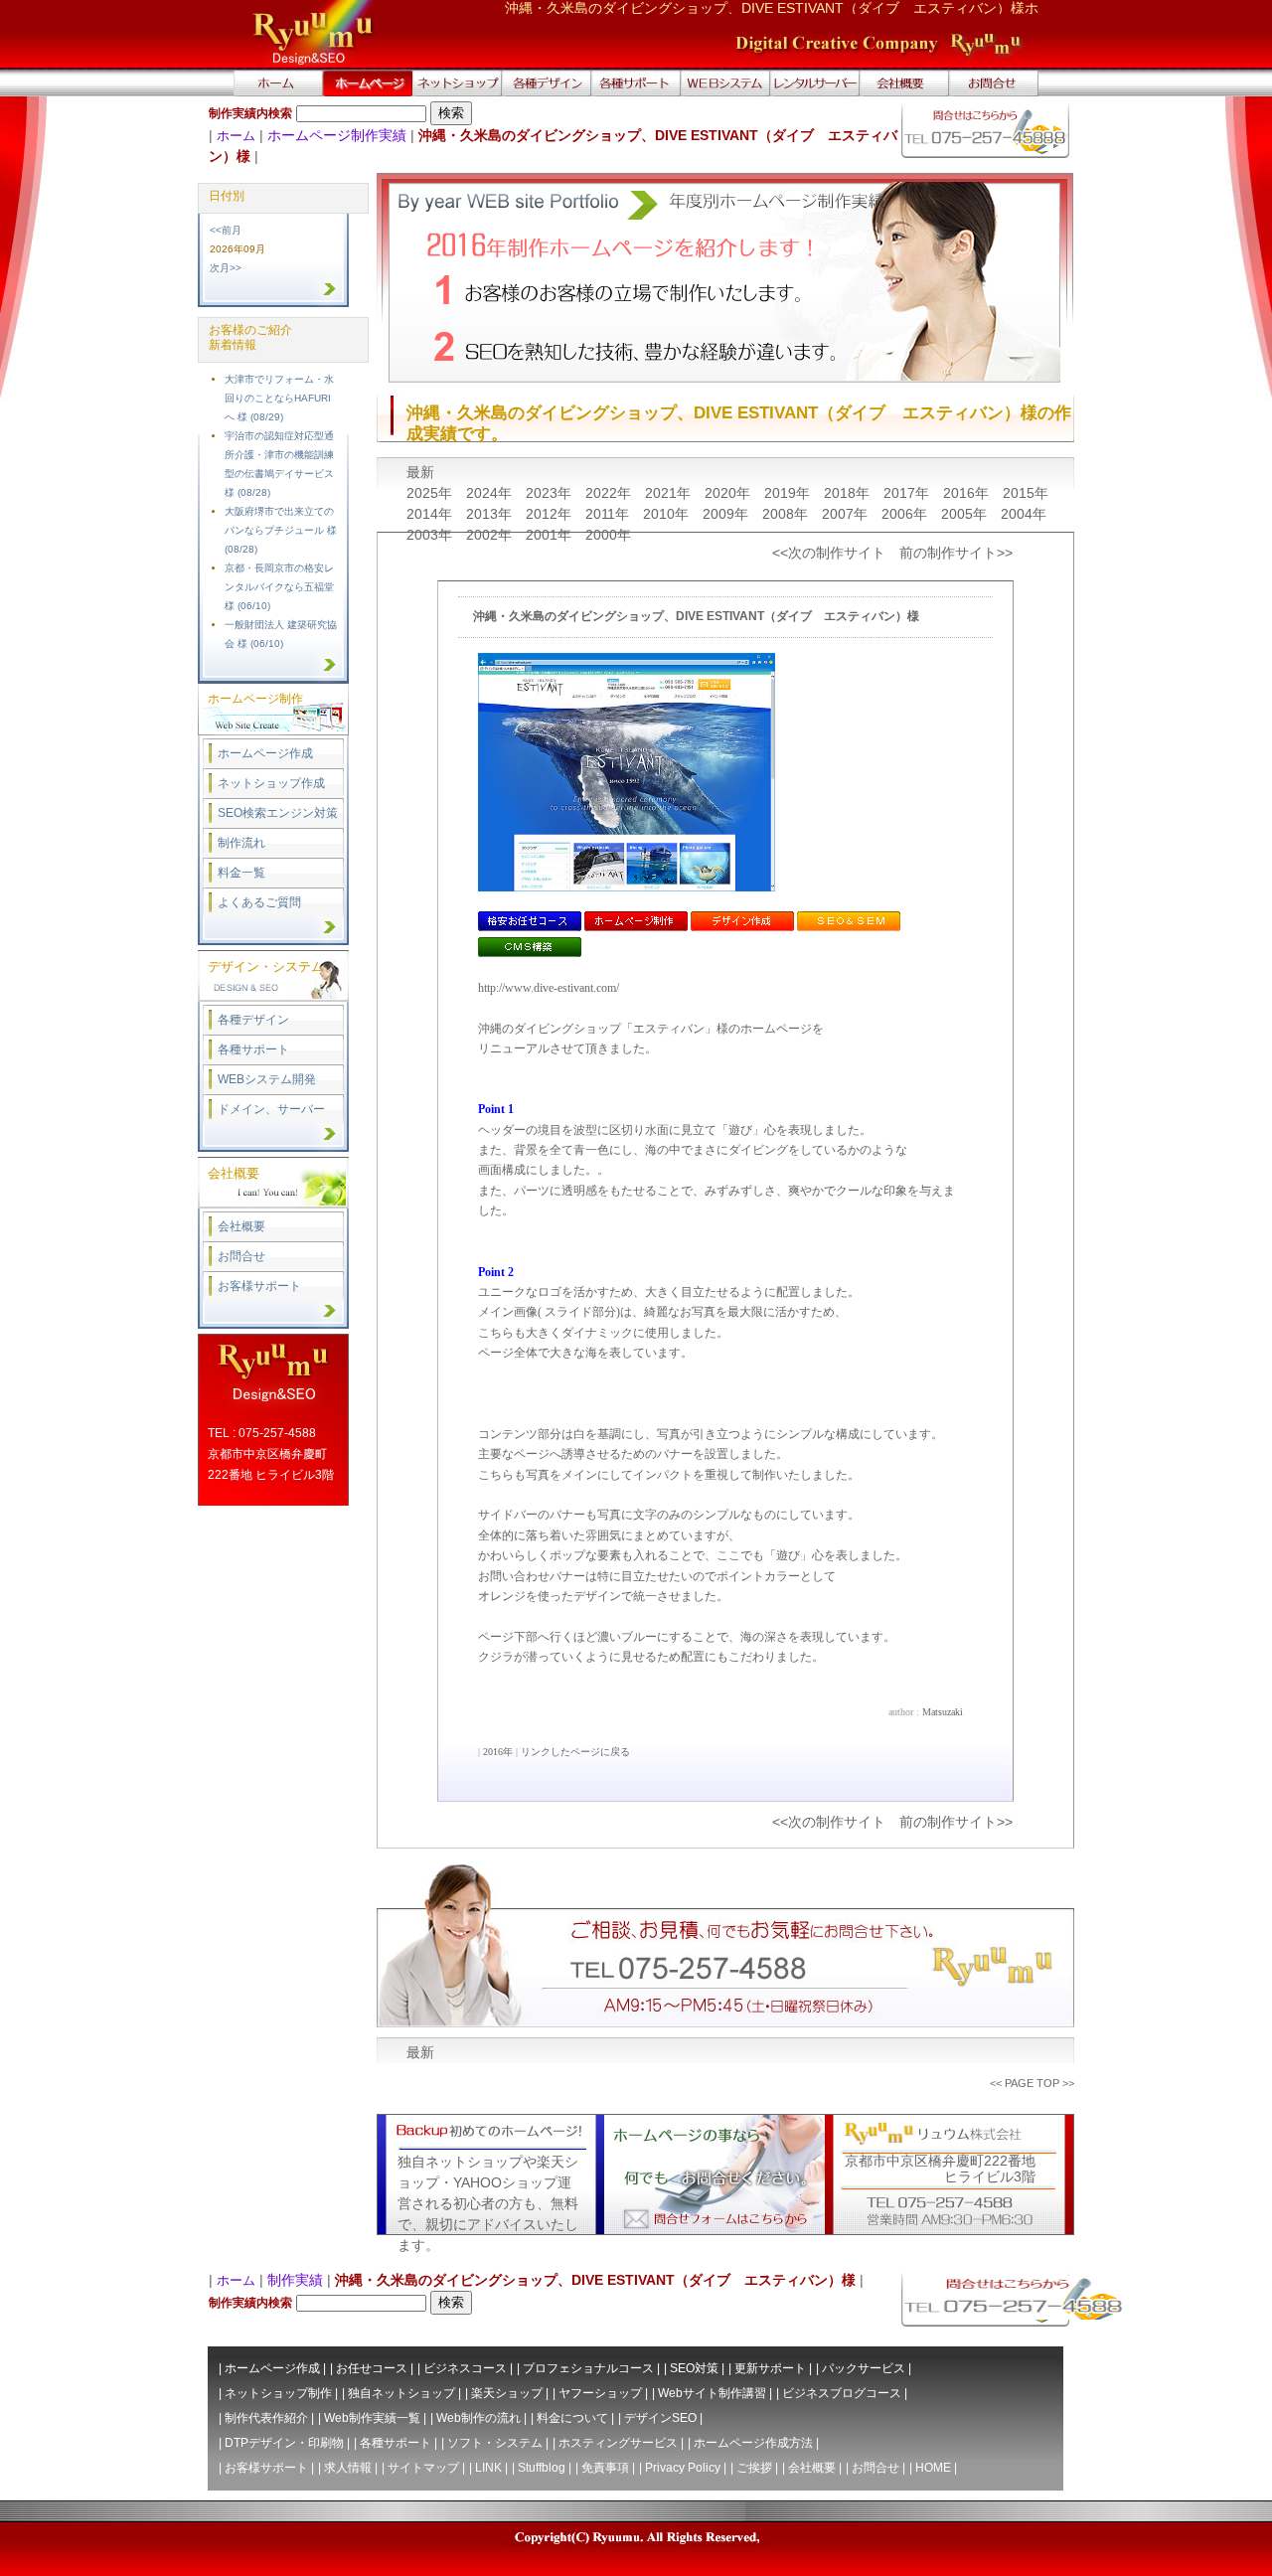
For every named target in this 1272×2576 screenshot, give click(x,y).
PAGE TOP (1032, 2083)
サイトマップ (423, 2468)
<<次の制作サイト (829, 553)
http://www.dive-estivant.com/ (549, 988)
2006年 (906, 514)
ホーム (236, 136)
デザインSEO (660, 2418)
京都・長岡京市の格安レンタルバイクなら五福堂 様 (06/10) (279, 587)
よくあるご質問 (259, 902)
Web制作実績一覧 (372, 2418)
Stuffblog (542, 2468)
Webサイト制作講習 (712, 2393)
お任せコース (372, 2368)
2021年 (670, 493)
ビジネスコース (465, 2368)
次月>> (226, 268)
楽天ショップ (507, 2393)
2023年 (551, 493)
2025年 (431, 493)
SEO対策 (694, 2368)
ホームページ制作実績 (337, 135)
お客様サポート (259, 1286)
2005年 (966, 514)
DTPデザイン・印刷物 (284, 2443)
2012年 (551, 514)
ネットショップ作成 (271, 783)
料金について (572, 2418)
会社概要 (241, 1226)
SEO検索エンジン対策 (278, 813)
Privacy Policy (683, 2468)
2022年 (610, 493)
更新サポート (770, 2368)
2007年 (847, 514)
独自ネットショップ (401, 2393)
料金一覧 (241, 873)
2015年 (1026, 493)
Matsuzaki (943, 1712)
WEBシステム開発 (267, 1079)
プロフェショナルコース (588, 2368)
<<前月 (226, 230)
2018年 (849, 493)
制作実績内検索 (250, 113)
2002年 (491, 535)
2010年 (668, 514)
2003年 (431, 535)
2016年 (968, 493)
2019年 (789, 493)
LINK (488, 2468)
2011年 (609, 514)
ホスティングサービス (618, 2443)
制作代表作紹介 (266, 2418)
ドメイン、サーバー (271, 1109)
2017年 (908, 493)
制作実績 (295, 2280)
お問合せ (241, 1256)
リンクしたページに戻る (575, 1752)
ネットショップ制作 (278, 2393)
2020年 (729, 493)
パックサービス (864, 2368)
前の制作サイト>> (956, 553)
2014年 (431, 514)
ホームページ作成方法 (753, 2443)
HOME (933, 2468)
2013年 (491, 514)
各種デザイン (253, 1020)
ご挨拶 (754, 2468)
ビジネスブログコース (842, 2393)
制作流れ (241, 843)
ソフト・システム (495, 2443)
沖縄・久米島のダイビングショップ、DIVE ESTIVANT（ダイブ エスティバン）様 (696, 616)
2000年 (608, 535)
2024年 (491, 493)
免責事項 (605, 2468)
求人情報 (348, 2468)
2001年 (551, 535)
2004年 (1024, 514)
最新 (420, 472)
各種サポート (253, 1049)
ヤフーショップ (600, 2393)
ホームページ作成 (265, 753)
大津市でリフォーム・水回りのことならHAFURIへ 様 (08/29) (279, 398)
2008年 (787, 514)
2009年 (727, 514)
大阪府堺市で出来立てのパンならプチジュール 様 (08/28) (281, 530)
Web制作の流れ (478, 2418)
